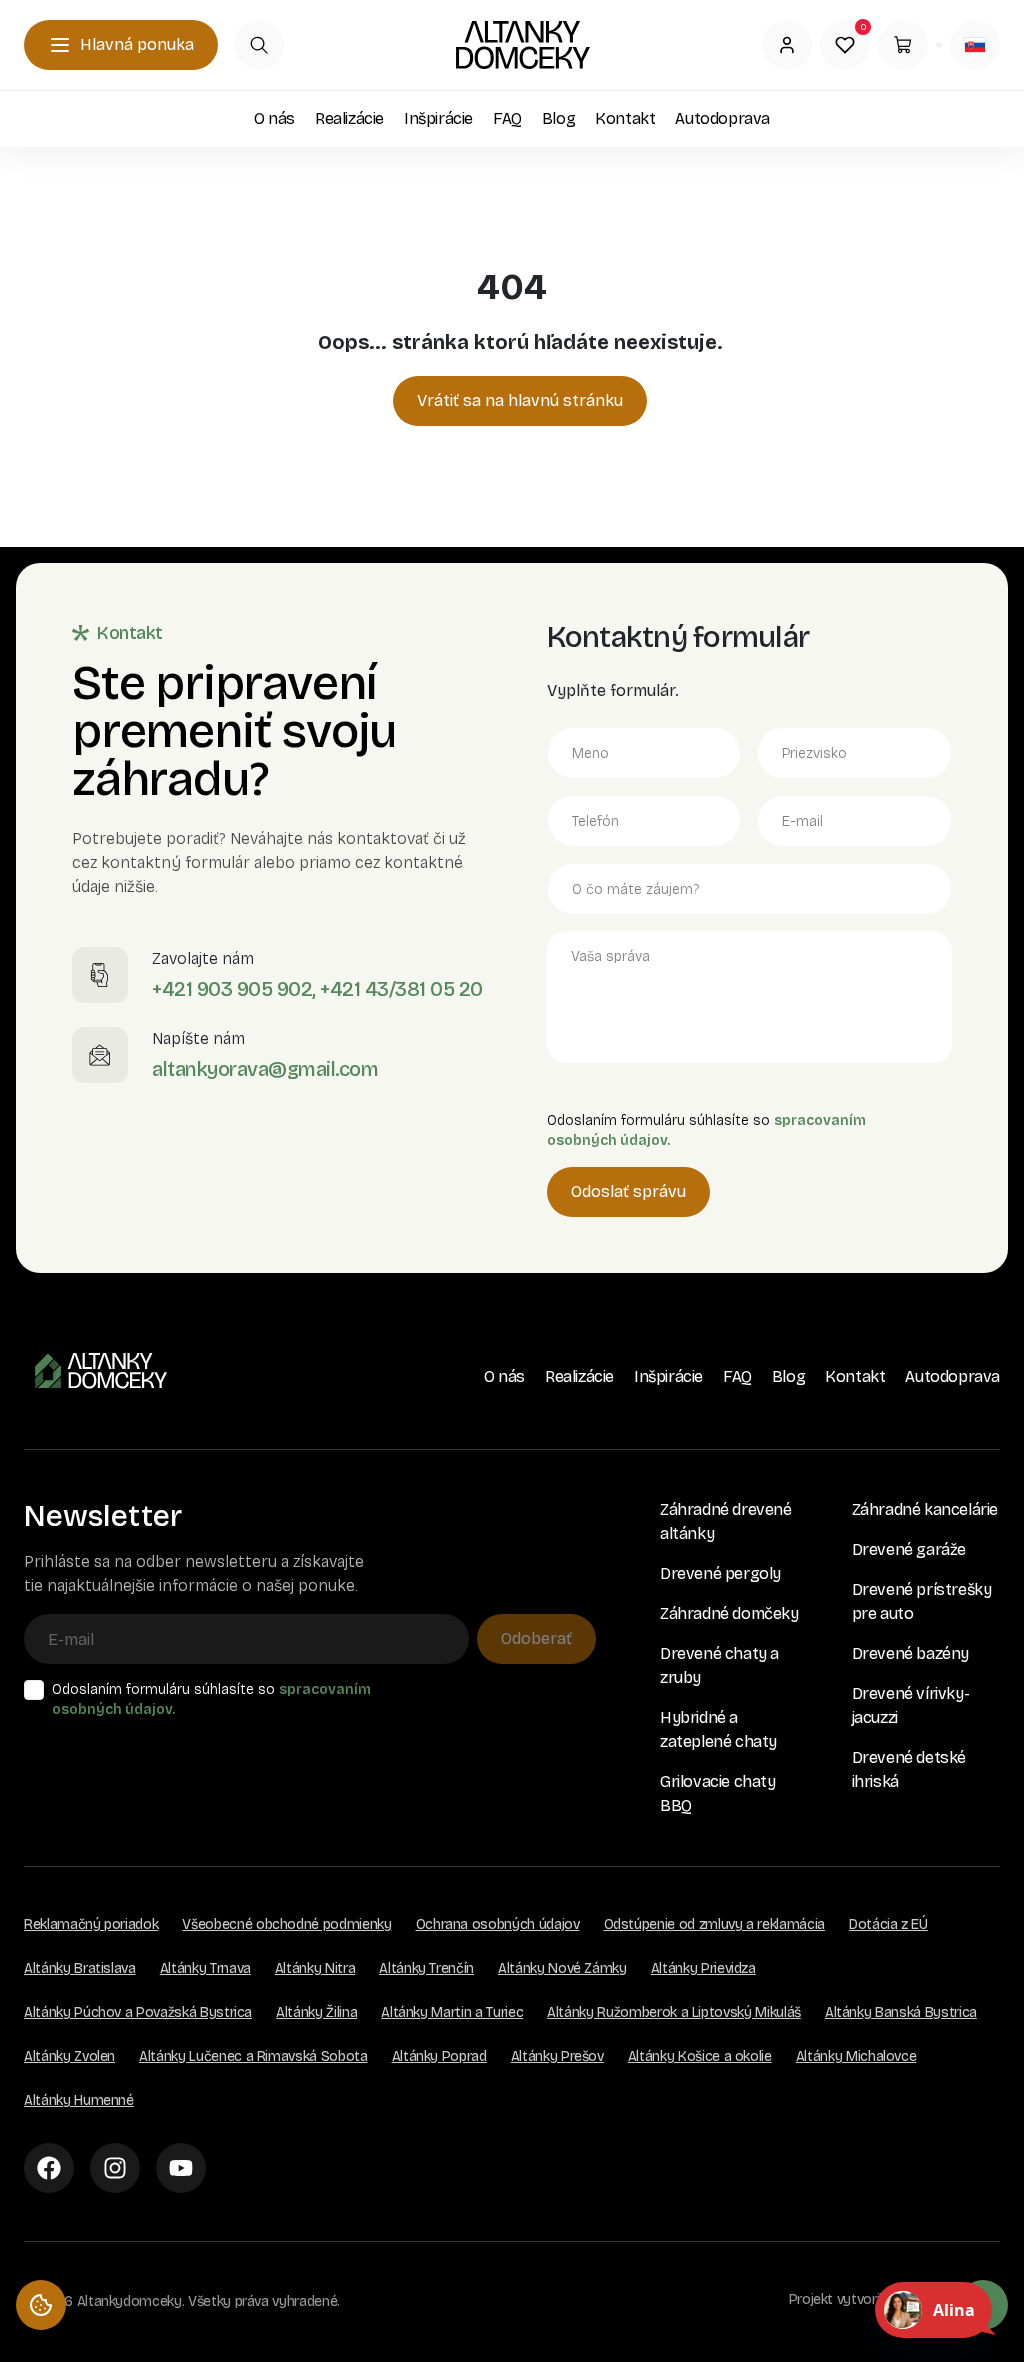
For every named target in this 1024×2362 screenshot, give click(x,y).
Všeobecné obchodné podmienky (286, 1924)
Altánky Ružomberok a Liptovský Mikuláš (674, 2012)
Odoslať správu (628, 1191)
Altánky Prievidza (703, 1968)
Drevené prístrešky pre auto (922, 1601)
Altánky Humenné (79, 2100)
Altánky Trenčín (426, 1968)
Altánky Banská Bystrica (901, 2012)
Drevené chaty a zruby (719, 1665)
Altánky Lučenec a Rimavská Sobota (253, 2056)
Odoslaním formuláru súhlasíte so (211, 1699)
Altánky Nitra (315, 1968)
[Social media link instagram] (115, 2168)
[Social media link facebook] (49, 2168)
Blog (558, 118)
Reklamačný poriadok (91, 1924)
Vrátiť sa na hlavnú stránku (520, 400)
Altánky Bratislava (80, 1968)
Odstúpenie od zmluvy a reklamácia (714, 1924)
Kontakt (625, 118)
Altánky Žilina (316, 2012)
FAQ (507, 118)
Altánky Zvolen (69, 2056)
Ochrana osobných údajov (498, 1924)
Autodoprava (722, 118)
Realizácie (349, 118)
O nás (274, 118)
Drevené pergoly (720, 1573)
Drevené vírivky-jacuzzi (911, 1705)
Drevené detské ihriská (909, 1769)
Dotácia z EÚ (888, 1924)
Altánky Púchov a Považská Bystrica (138, 2012)
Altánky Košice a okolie (700, 2056)
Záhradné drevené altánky (726, 1521)
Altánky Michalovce (856, 2056)
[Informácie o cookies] (41, 2305)
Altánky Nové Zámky (562, 1968)
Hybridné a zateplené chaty (718, 1729)
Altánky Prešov (557, 2056)
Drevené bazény (910, 1653)
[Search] (259, 45)
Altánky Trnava (205, 1968)
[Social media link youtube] (181, 2168)
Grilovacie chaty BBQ (718, 1793)
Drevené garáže (909, 1549)
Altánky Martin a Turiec (452, 2012)
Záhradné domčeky (729, 1613)
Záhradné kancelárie (925, 1509)
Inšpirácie (438, 118)
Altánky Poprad (439, 2056)
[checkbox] (34, 1690)
